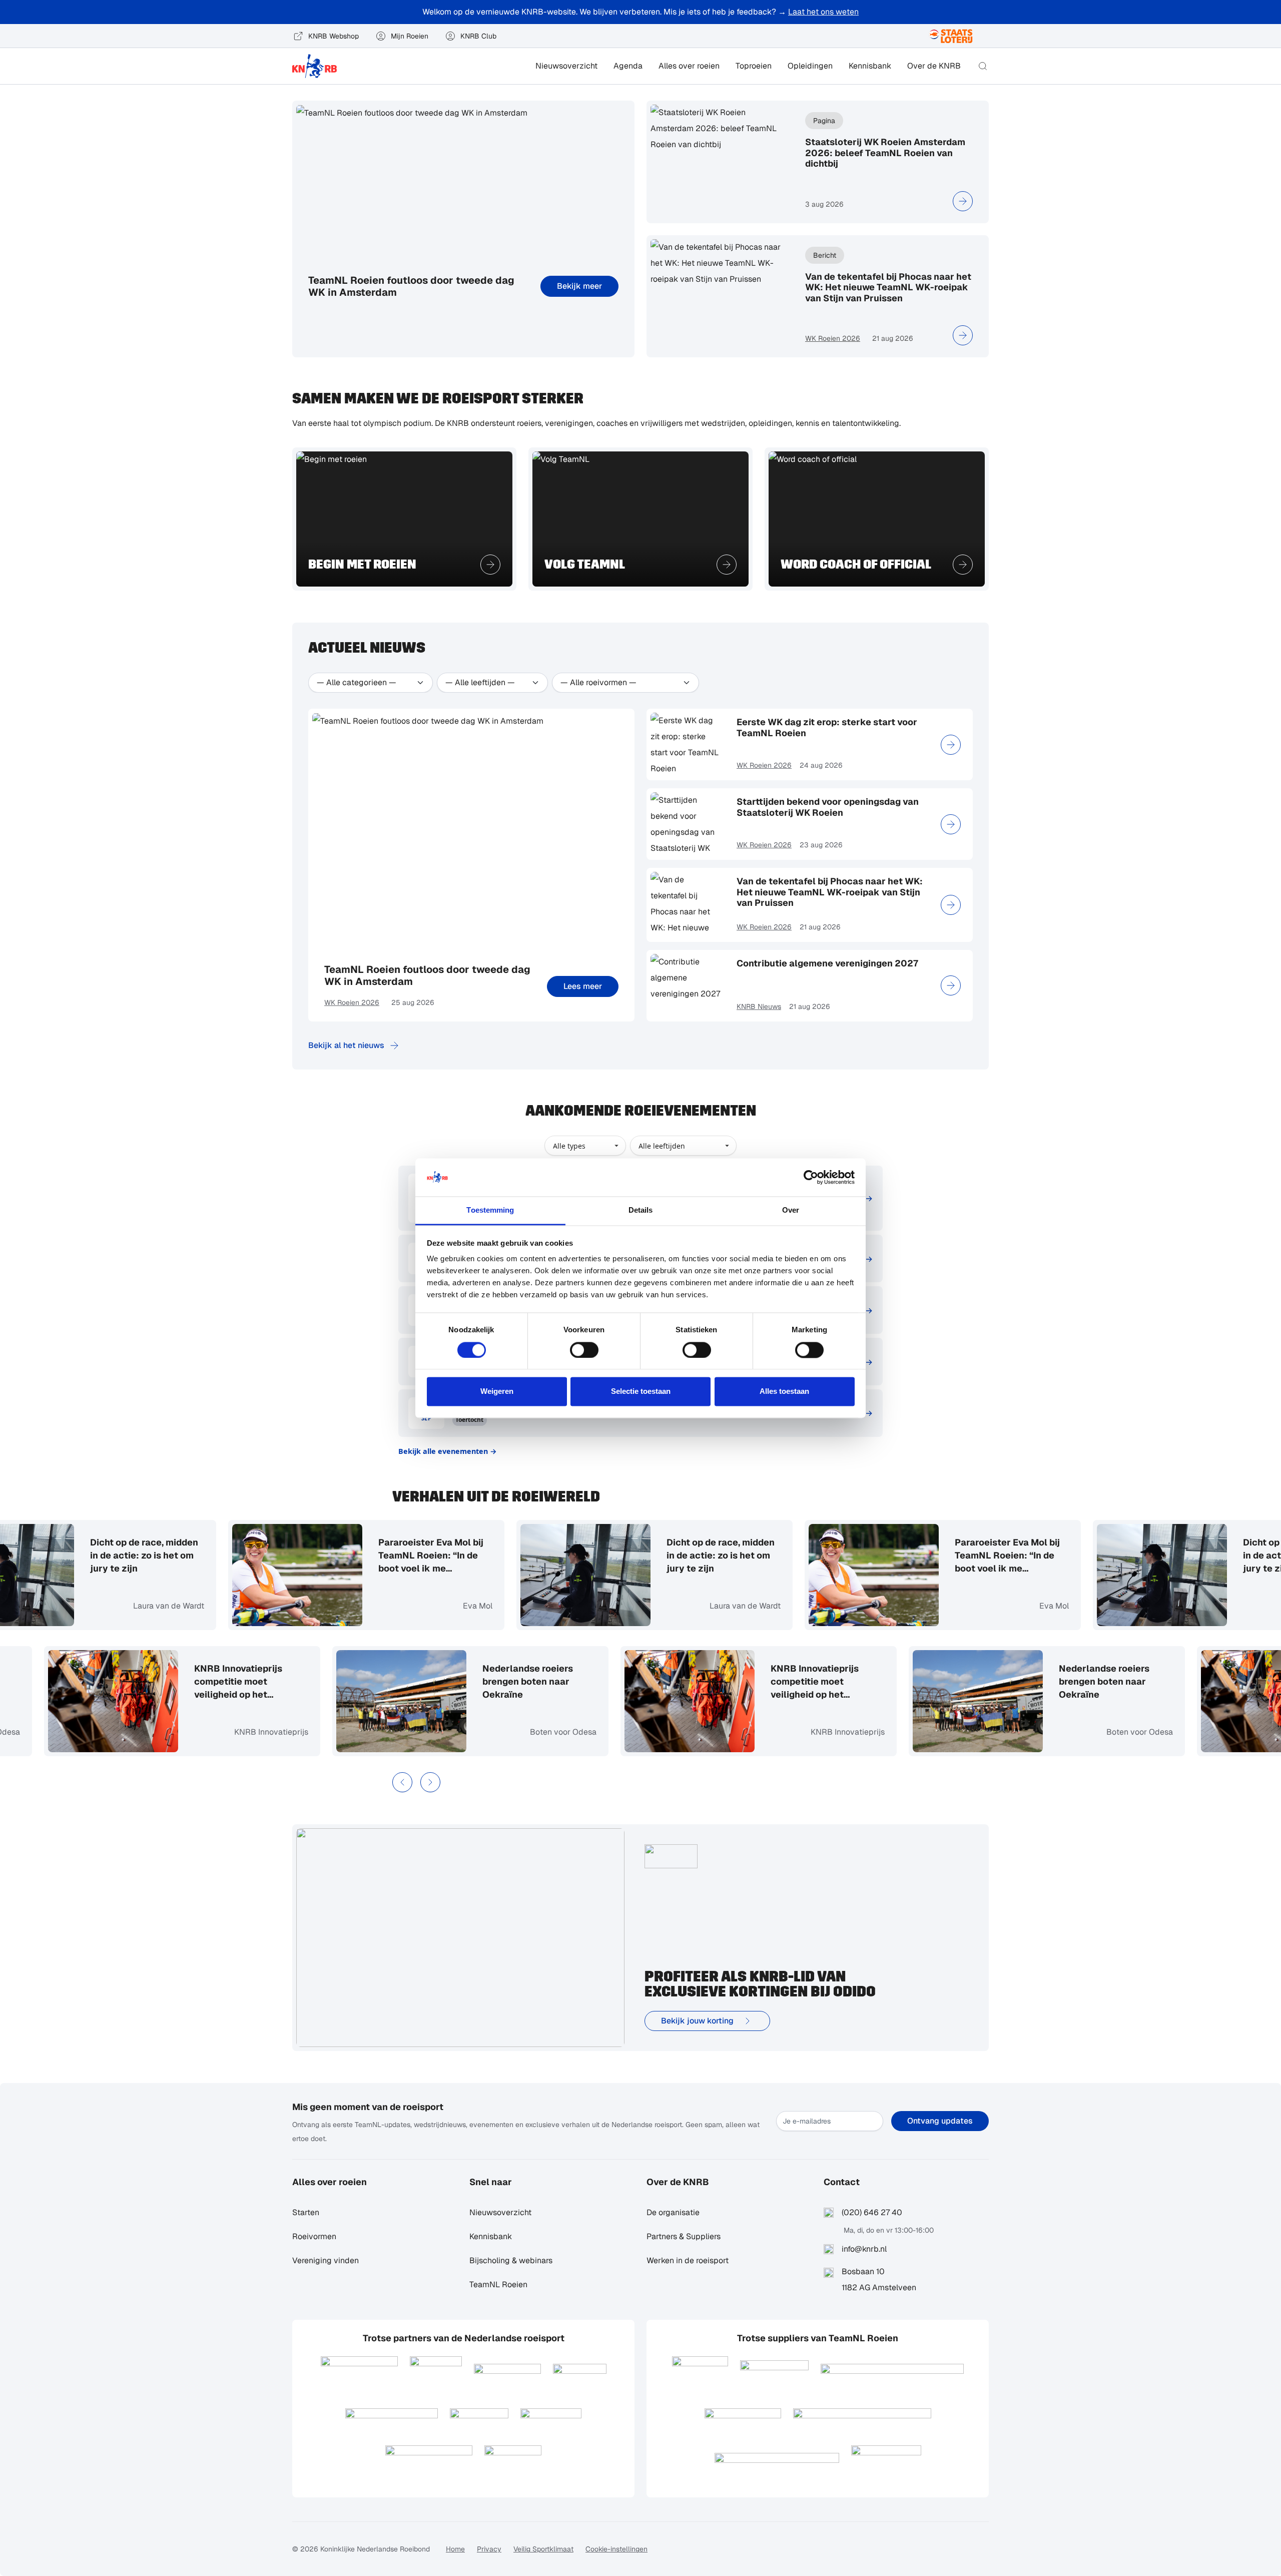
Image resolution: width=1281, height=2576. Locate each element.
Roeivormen (314, 2236)
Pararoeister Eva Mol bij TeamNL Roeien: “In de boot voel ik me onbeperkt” (411, 1556)
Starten (306, 2212)
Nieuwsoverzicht (566, 66)
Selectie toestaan (641, 1392)
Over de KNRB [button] (934, 66)
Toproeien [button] (754, 66)
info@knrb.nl (864, 2249)
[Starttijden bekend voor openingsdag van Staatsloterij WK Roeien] (951, 824)
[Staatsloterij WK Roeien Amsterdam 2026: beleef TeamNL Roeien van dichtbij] (963, 201)
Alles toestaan (784, 1392)
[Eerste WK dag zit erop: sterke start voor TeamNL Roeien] (951, 745)
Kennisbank (870, 66)
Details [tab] (641, 1210)
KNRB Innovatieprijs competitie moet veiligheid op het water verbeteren (258, 1682)
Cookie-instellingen (616, 2549)
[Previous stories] (402, 1782)
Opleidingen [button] (810, 66)
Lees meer (583, 986)
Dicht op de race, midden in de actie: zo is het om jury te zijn (124, 1555)
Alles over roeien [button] (689, 66)
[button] (983, 66)
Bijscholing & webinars (511, 2260)
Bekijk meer (579, 286)
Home (455, 2549)
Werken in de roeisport (688, 2260)
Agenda (628, 66)
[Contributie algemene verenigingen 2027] (951, 985)
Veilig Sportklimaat (543, 2549)
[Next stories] (430, 1782)
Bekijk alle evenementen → (448, 1451)
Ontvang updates (940, 2121)
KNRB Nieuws (759, 1006)
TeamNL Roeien (498, 2284)
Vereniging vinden (326, 2260)
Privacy (489, 2549)
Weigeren (497, 1392)
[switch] (584, 1350)
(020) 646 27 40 (872, 2212)
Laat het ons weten (823, 12)
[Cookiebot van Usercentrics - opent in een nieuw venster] (811, 1177)
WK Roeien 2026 (833, 338)
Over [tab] (791, 1210)
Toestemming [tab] (490, 1210)
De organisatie (673, 2212)
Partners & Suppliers (684, 2236)
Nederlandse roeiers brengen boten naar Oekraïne (548, 1681)
